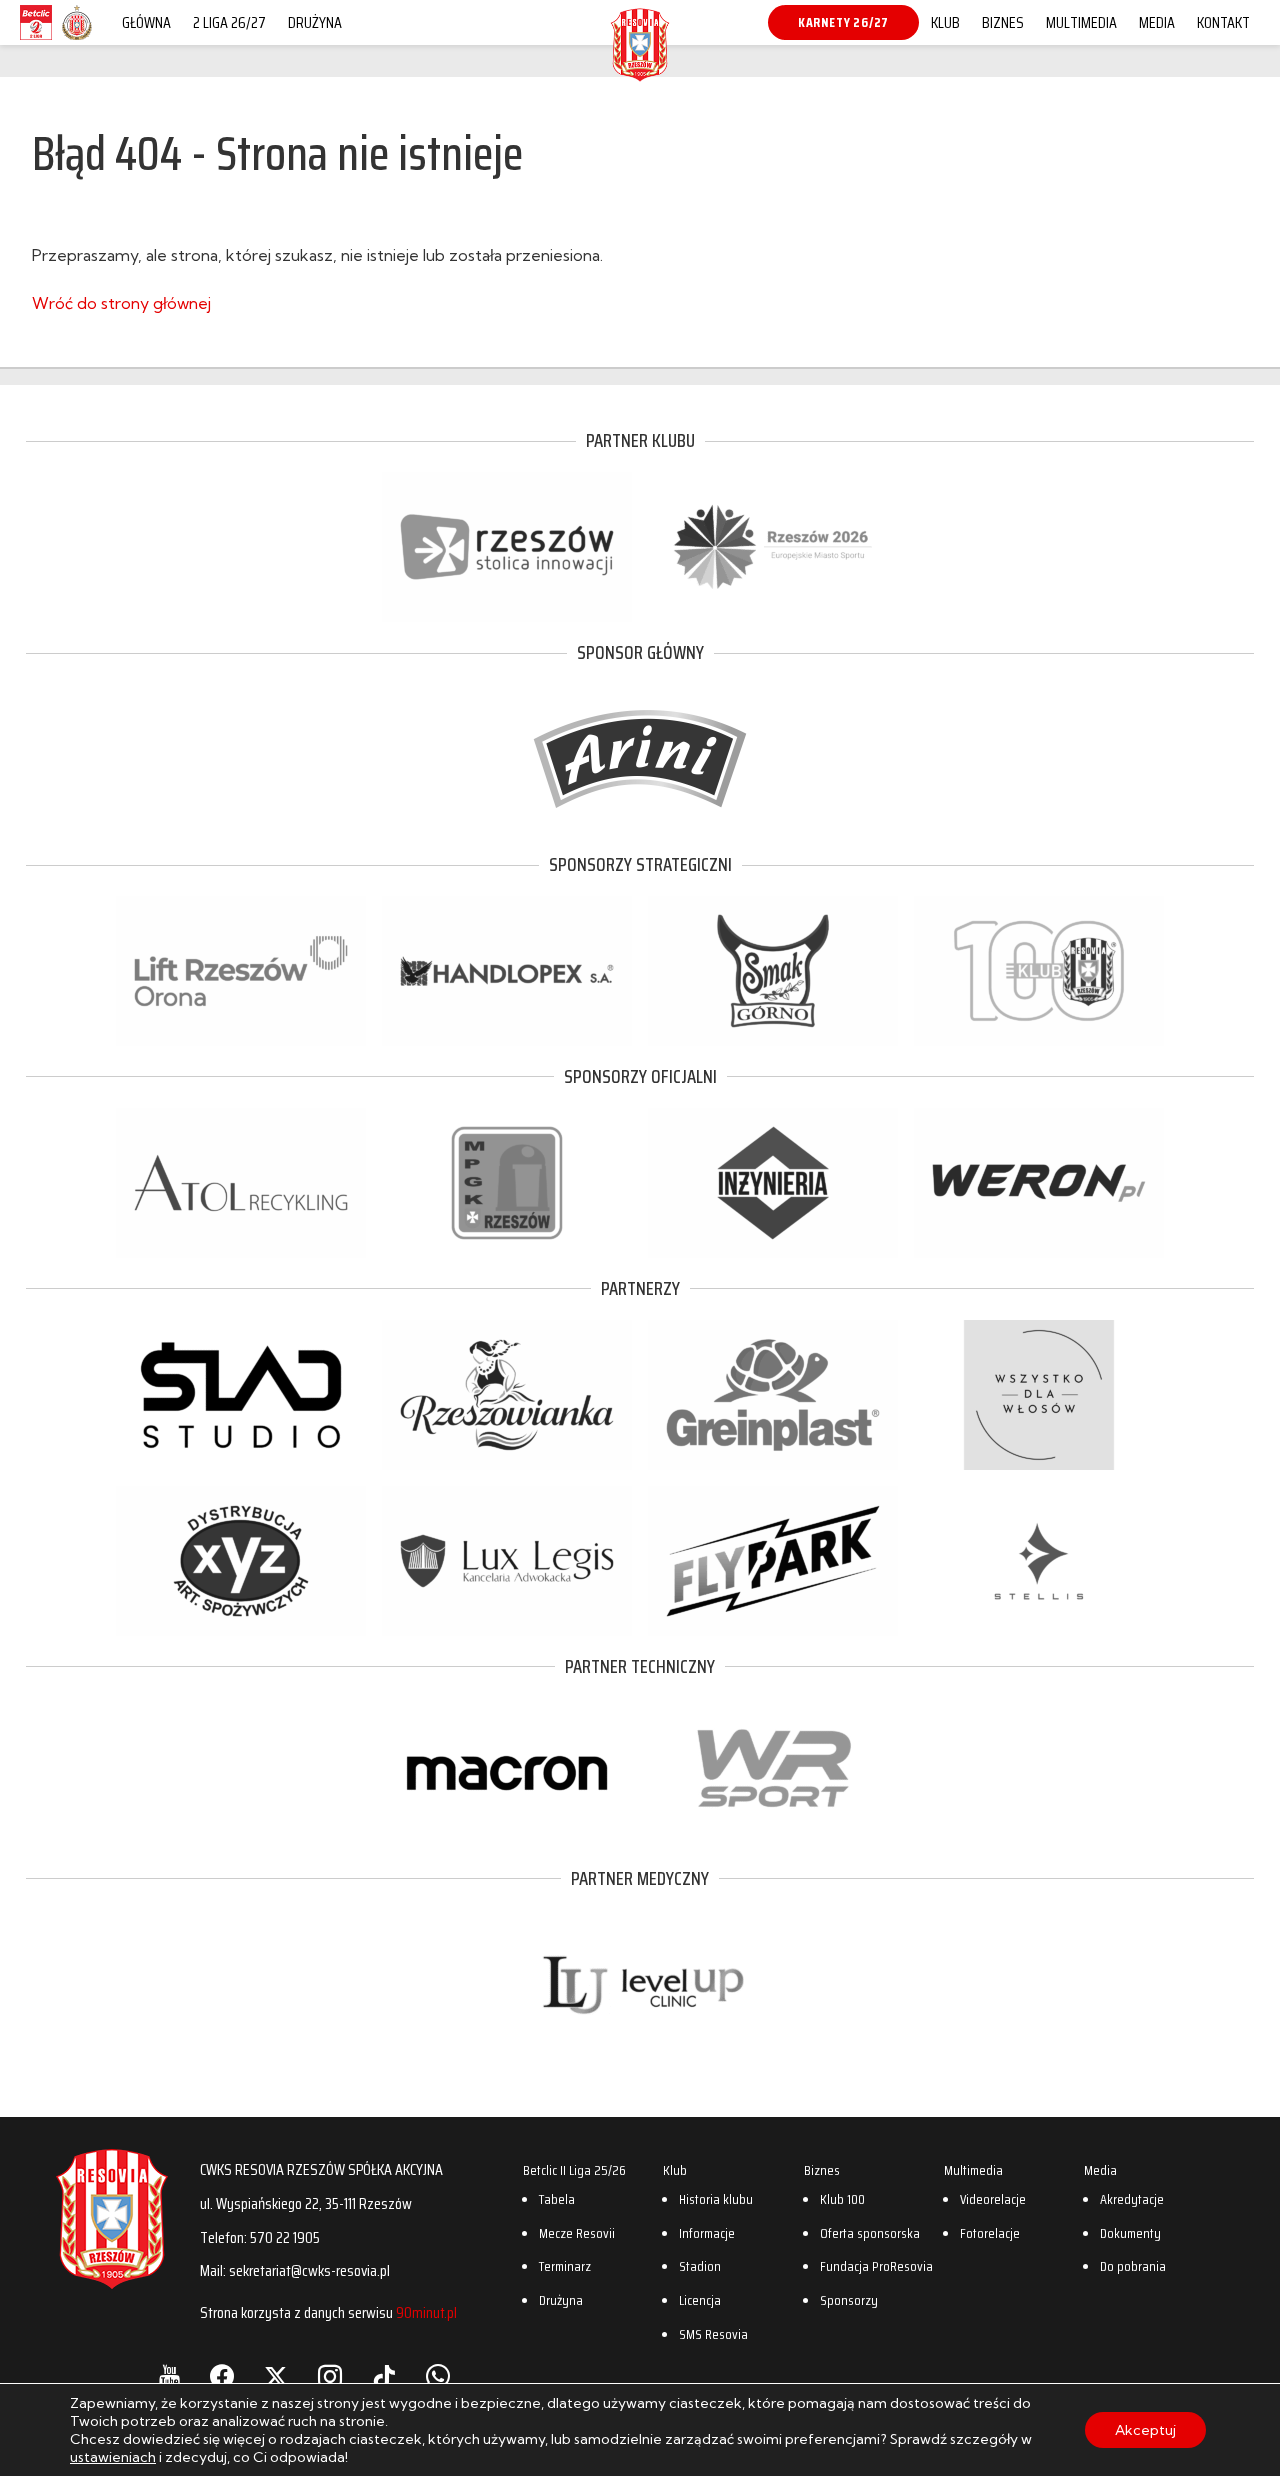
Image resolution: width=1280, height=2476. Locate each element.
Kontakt (1223, 22)
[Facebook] (222, 2377)
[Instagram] (330, 2377)
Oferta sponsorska (870, 2233)
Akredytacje (1132, 2199)
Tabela (557, 2199)
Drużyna (315, 22)
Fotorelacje (990, 2233)
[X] (276, 2377)
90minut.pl (426, 2312)
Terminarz (565, 2266)
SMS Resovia (713, 2334)
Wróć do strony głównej (121, 303)
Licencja (700, 2300)
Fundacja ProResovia (876, 2266)
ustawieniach (113, 2457)
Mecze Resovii (577, 2233)
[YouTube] (169, 2377)
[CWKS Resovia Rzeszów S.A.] (640, 74)
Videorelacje (993, 2199)
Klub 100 (842, 2199)
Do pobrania (1133, 2266)
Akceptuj (1145, 2430)
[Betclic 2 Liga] (36, 39)
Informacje (707, 2233)
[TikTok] (384, 2377)
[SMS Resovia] (77, 39)
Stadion (700, 2266)
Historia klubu (716, 2199)
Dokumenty (1130, 2233)
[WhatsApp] (438, 2377)
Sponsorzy (849, 2300)
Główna (146, 22)
